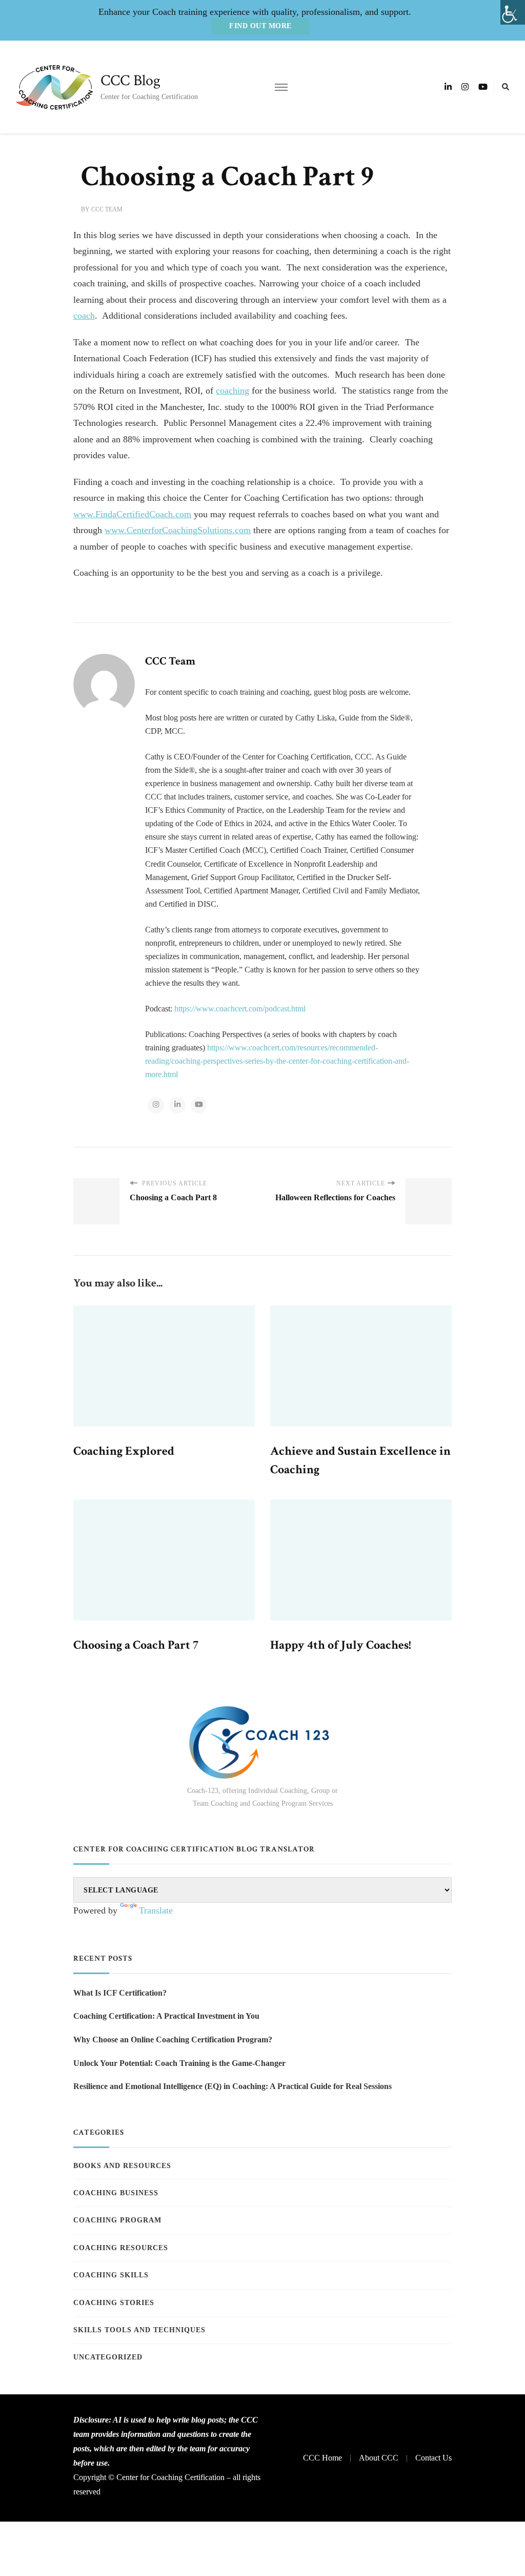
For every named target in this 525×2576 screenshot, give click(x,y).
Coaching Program (117, 2220)
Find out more (260, 26)
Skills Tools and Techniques (139, 2330)
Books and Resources (122, 2166)
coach (84, 316)
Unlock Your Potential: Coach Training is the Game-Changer (179, 2063)
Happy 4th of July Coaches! (341, 1645)
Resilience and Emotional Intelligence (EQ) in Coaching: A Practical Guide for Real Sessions (233, 2086)
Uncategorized (108, 2357)
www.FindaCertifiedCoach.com (132, 514)
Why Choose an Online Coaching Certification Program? (173, 2040)
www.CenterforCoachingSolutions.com (178, 530)
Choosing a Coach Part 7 (136, 1645)
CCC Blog (130, 81)
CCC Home (322, 2458)
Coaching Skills (111, 2275)
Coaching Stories (114, 2303)
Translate (156, 1910)
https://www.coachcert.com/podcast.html (240, 1009)
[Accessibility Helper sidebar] (513, 12)
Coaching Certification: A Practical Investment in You (166, 2016)
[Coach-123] (262, 1742)
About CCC (379, 2458)
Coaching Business (116, 2193)
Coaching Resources (121, 2248)
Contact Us (433, 2458)
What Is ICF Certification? (120, 1993)
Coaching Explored (124, 1451)
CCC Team (107, 209)
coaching (233, 391)
